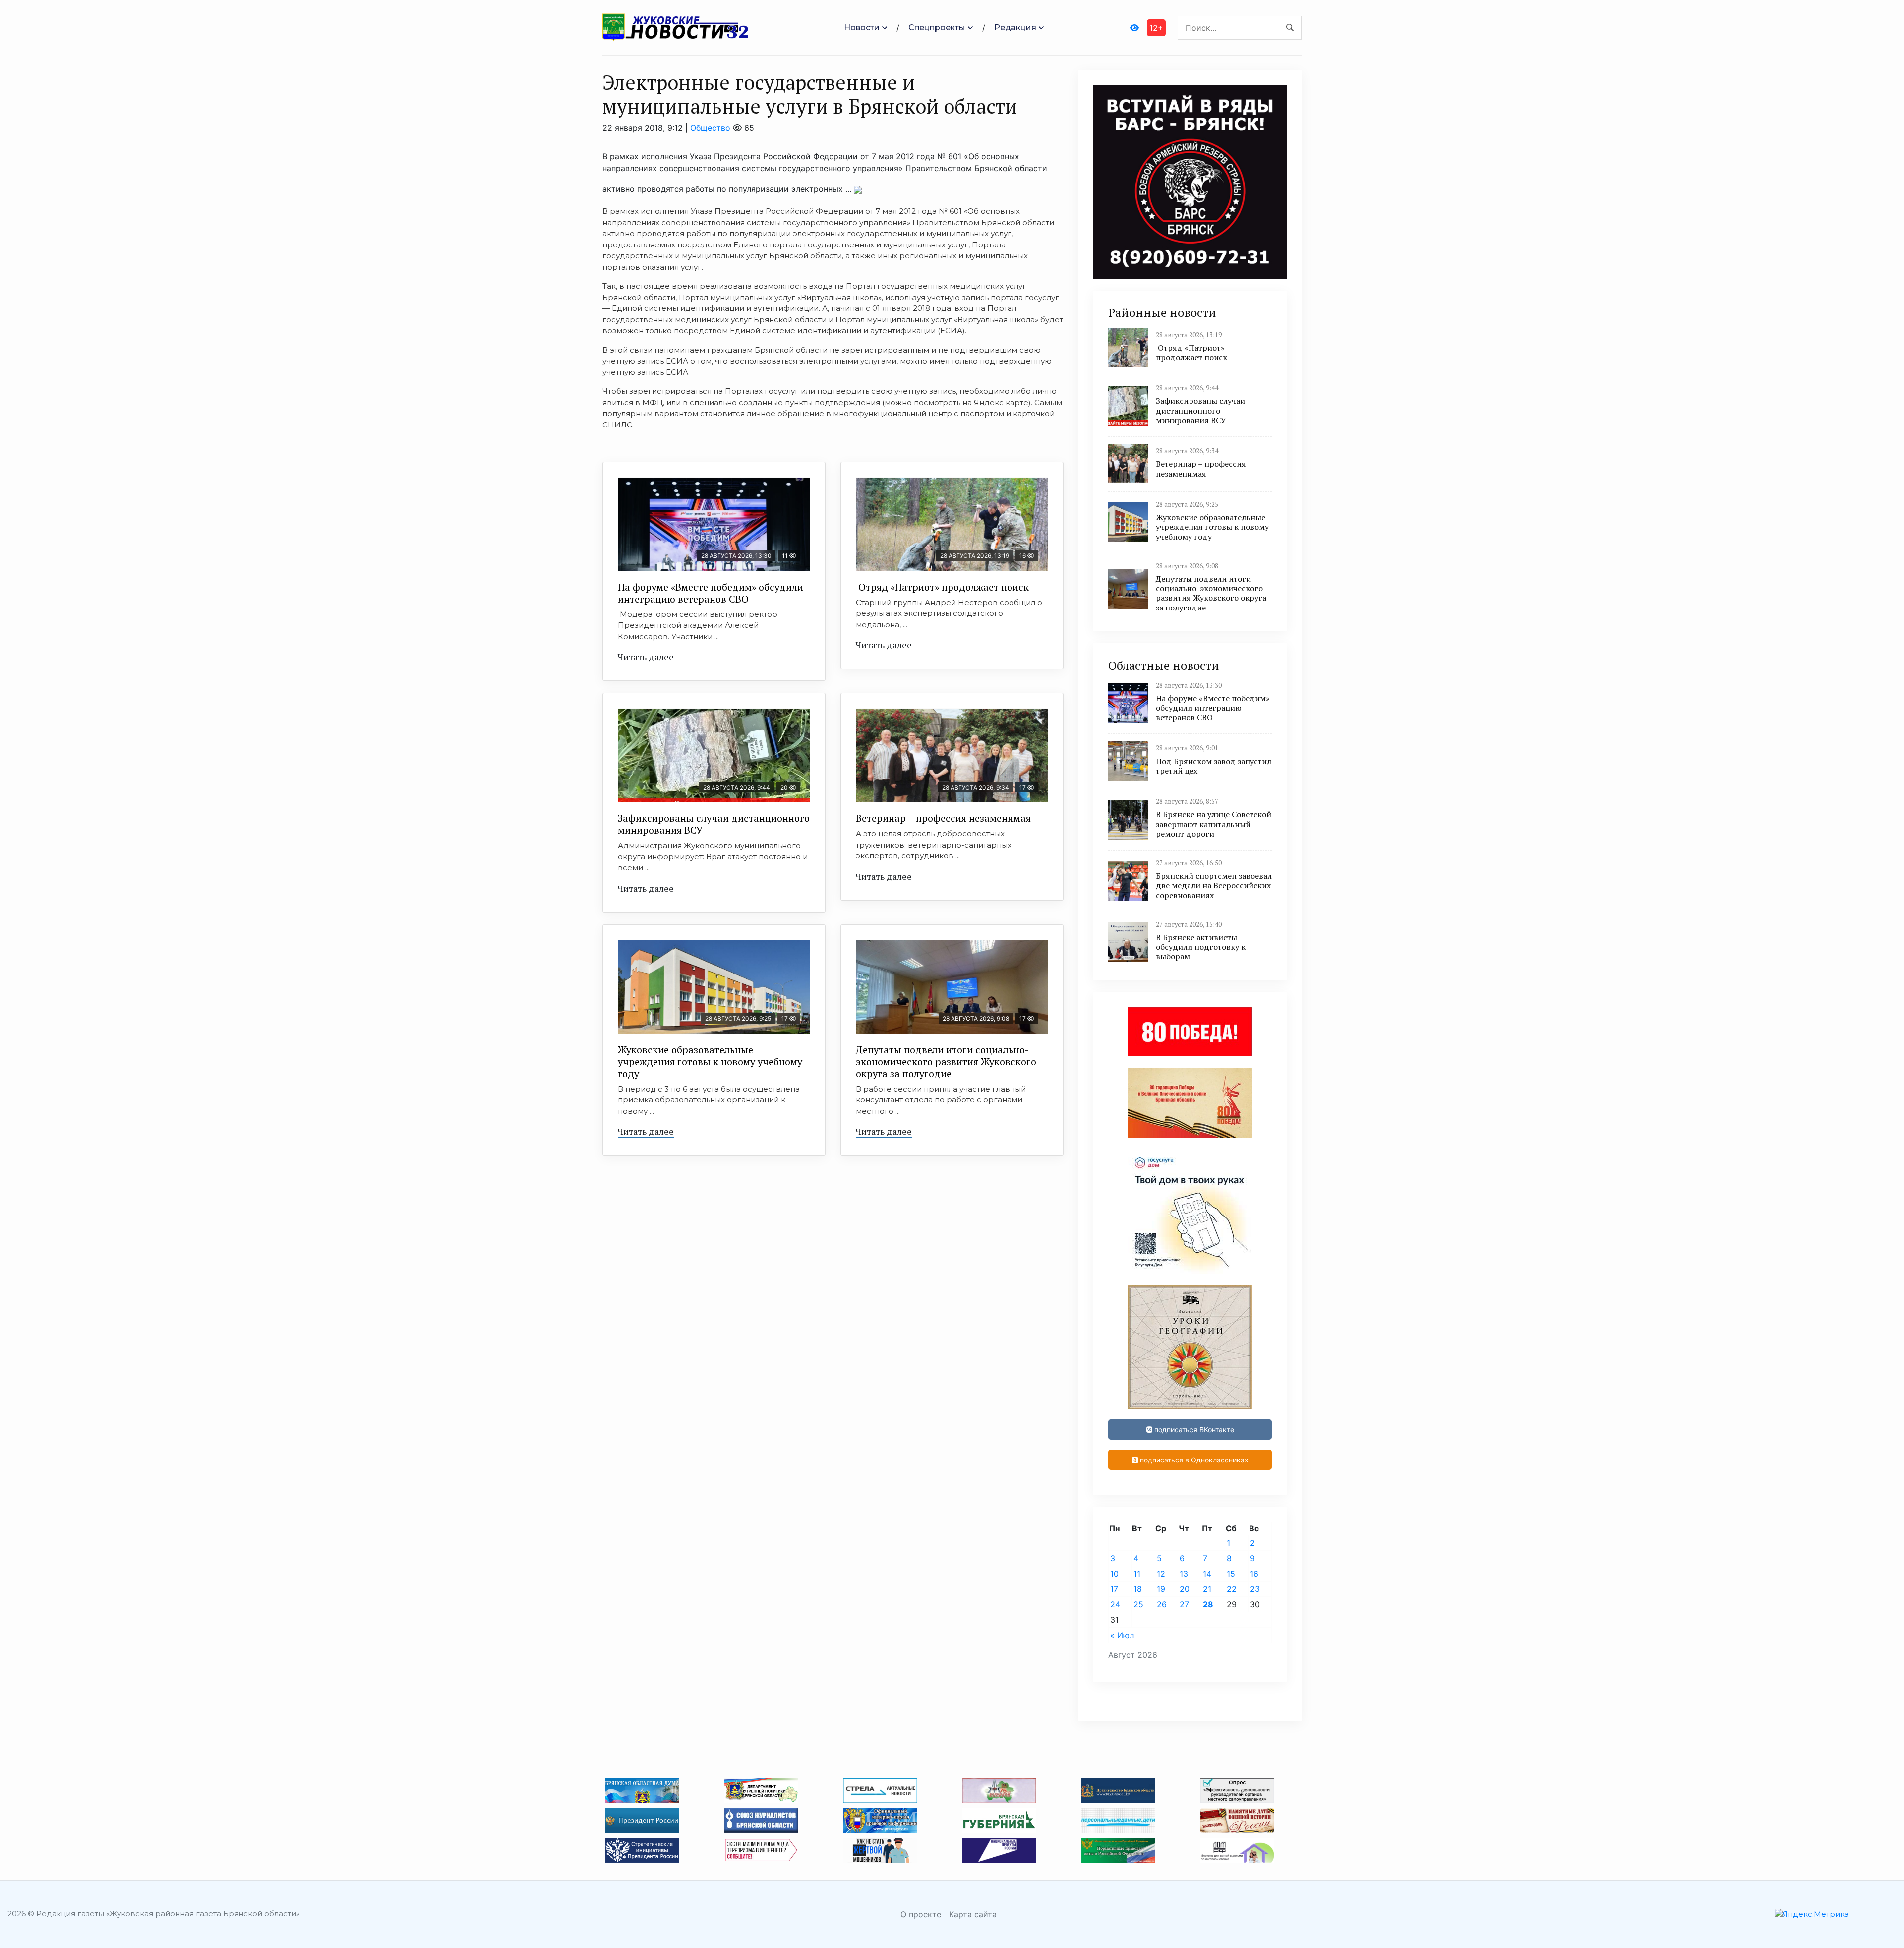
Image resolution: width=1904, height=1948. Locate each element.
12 (1161, 1574)
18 (1138, 1589)
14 (1207, 1574)
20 (1185, 1589)
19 (1161, 1589)
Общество (710, 128)
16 (1254, 1574)
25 (1138, 1604)
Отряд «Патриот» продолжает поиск (942, 587)
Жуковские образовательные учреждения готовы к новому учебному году (710, 1062)
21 (1207, 1589)
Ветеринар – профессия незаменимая (943, 818)
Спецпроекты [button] (937, 28)
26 (1162, 1604)
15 (1231, 1574)
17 (1114, 1589)
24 (1115, 1604)
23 (1255, 1589)
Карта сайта (973, 1914)
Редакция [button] (1015, 28)
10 (1114, 1574)
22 (1232, 1589)
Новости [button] (862, 28)
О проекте (921, 1914)
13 (1184, 1574)
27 (1184, 1604)
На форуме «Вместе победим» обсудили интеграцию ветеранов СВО (711, 593)
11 (1137, 1574)
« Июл (1122, 1635)
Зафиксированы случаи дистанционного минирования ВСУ (714, 824)
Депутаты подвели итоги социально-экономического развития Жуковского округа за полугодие (946, 1062)
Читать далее (646, 657)
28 (1208, 1604)
